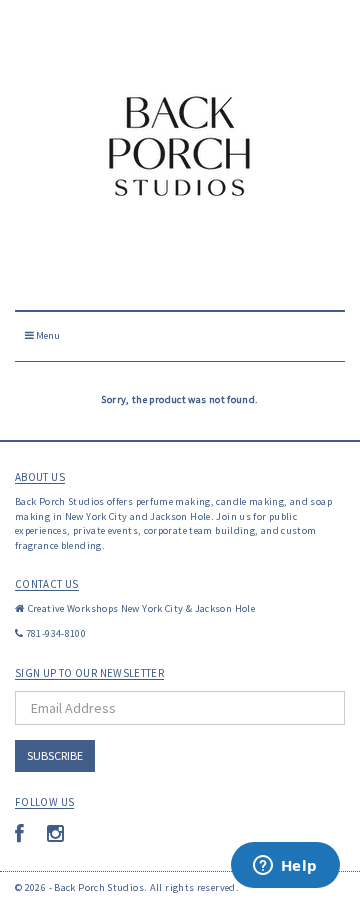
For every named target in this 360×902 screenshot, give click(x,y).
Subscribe (55, 755)
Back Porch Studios (99, 887)
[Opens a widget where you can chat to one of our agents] (285, 867)
